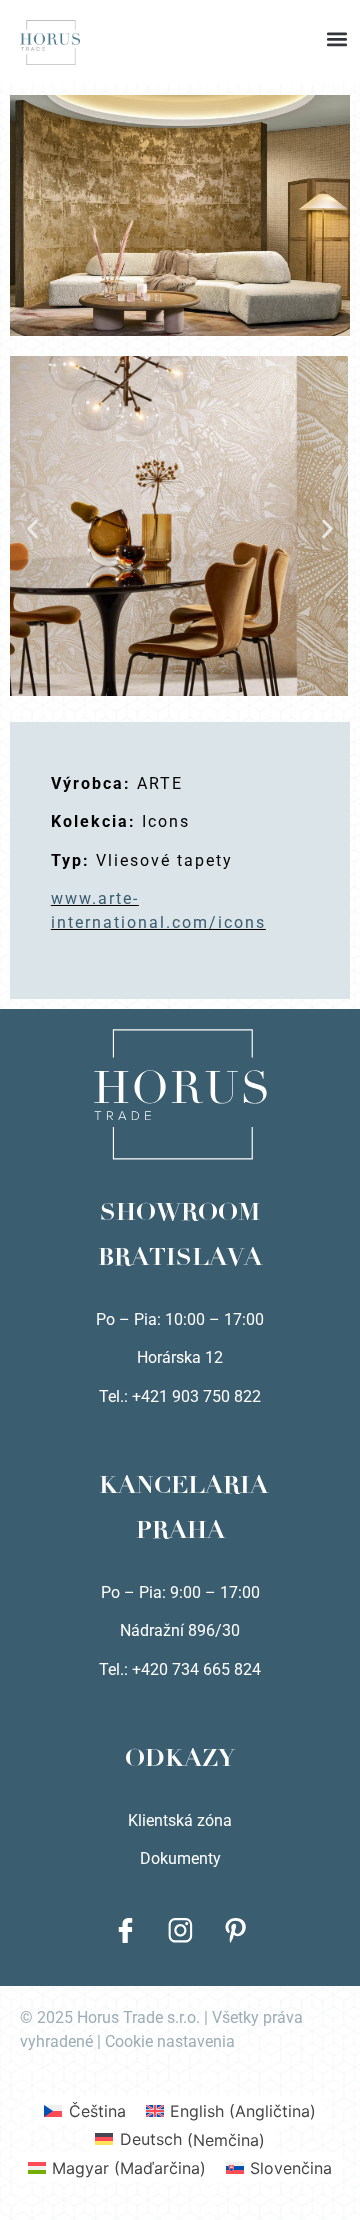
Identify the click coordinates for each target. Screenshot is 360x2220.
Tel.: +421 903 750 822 (180, 1396)
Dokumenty (180, 1858)
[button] (180, 20)
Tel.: (115, 1669)
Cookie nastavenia (170, 2041)
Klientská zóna (180, 1820)
